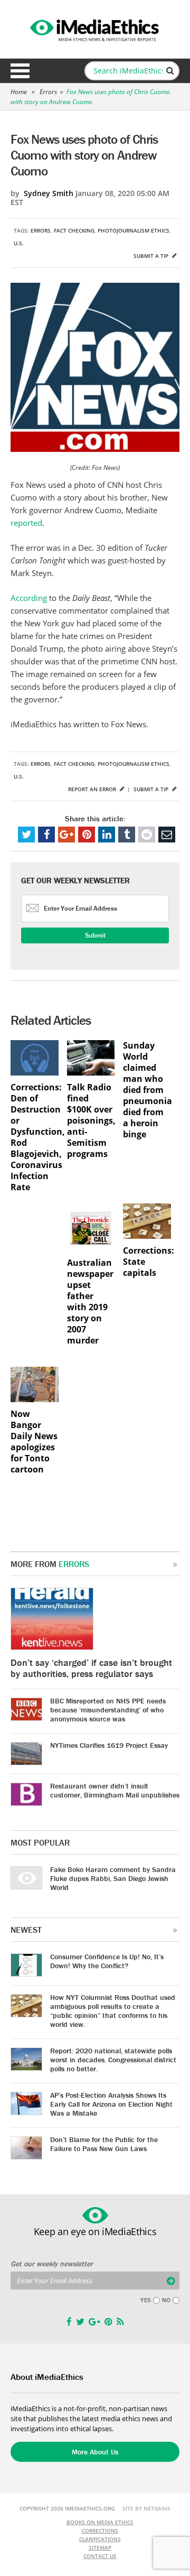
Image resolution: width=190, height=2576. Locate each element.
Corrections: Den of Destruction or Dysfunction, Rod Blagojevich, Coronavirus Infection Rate (35, 1137)
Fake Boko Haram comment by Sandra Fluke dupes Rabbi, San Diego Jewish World (113, 1878)
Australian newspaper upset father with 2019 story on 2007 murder (90, 1302)
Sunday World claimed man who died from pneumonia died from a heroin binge (147, 1090)
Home (19, 92)
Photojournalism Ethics (134, 230)
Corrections (100, 2531)
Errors (48, 92)
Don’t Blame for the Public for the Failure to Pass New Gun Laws (104, 2144)
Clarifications (100, 2539)
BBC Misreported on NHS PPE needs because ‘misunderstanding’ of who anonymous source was (108, 1710)
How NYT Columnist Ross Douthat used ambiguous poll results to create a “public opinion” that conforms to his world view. (113, 2011)
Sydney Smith (49, 193)
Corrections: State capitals (147, 1262)
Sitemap (100, 2547)
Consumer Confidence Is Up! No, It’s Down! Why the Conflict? (107, 1961)
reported (26, 523)
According (29, 598)
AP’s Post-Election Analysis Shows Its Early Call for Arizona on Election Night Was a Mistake (111, 2104)
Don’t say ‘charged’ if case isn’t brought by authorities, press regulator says (91, 1668)
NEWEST (26, 1930)
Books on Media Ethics (100, 2522)
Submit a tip (152, 256)
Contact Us (100, 2556)
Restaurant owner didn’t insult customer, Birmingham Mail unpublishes (115, 1790)
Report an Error (93, 789)
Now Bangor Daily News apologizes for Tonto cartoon (34, 1442)
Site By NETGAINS (146, 2508)
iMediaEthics (95, 29)
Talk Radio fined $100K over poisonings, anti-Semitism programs (91, 1121)
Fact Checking (74, 230)
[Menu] (20, 71)
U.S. (19, 243)
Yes (146, 2300)
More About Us (95, 2452)
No (166, 2300)
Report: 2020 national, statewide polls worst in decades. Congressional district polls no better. (113, 2060)
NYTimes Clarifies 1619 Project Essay (109, 1745)
